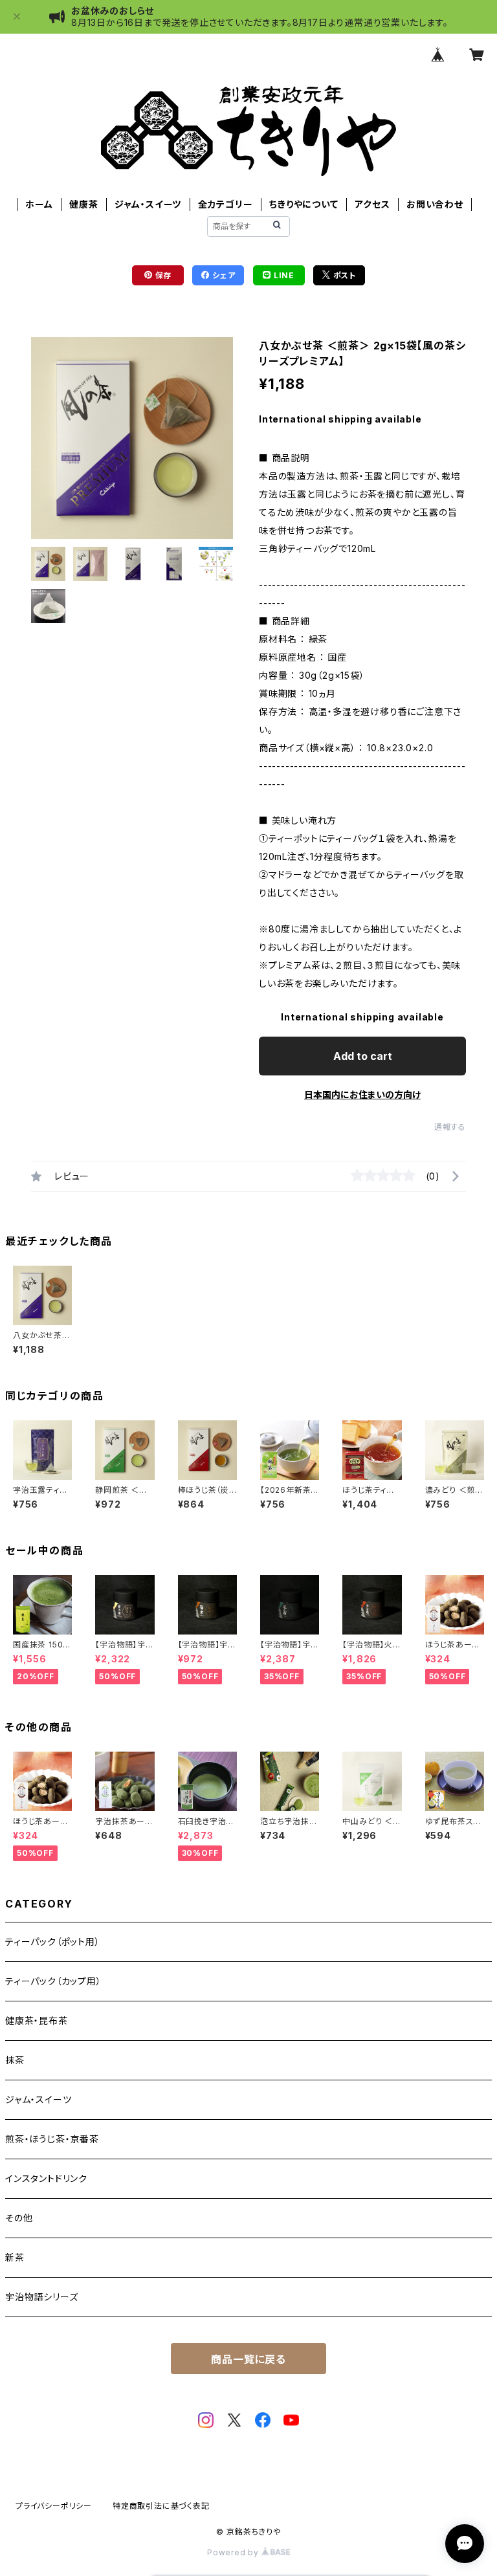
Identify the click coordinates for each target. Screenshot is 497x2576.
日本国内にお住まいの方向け (362, 1095)
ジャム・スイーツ (148, 204)
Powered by (234, 2552)
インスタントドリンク (46, 2178)
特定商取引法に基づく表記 (161, 2506)
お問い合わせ (435, 204)
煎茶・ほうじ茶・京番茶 (52, 2139)
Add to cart (363, 1056)
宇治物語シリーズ (41, 2297)
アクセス (372, 204)
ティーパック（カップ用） (53, 1981)
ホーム (39, 204)
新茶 (15, 2257)
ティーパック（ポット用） (53, 1942)
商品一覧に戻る (248, 2359)
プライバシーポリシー (54, 2506)
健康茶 (83, 204)
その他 (19, 2218)
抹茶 (15, 2060)
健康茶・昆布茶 (37, 2020)
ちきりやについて (304, 204)
